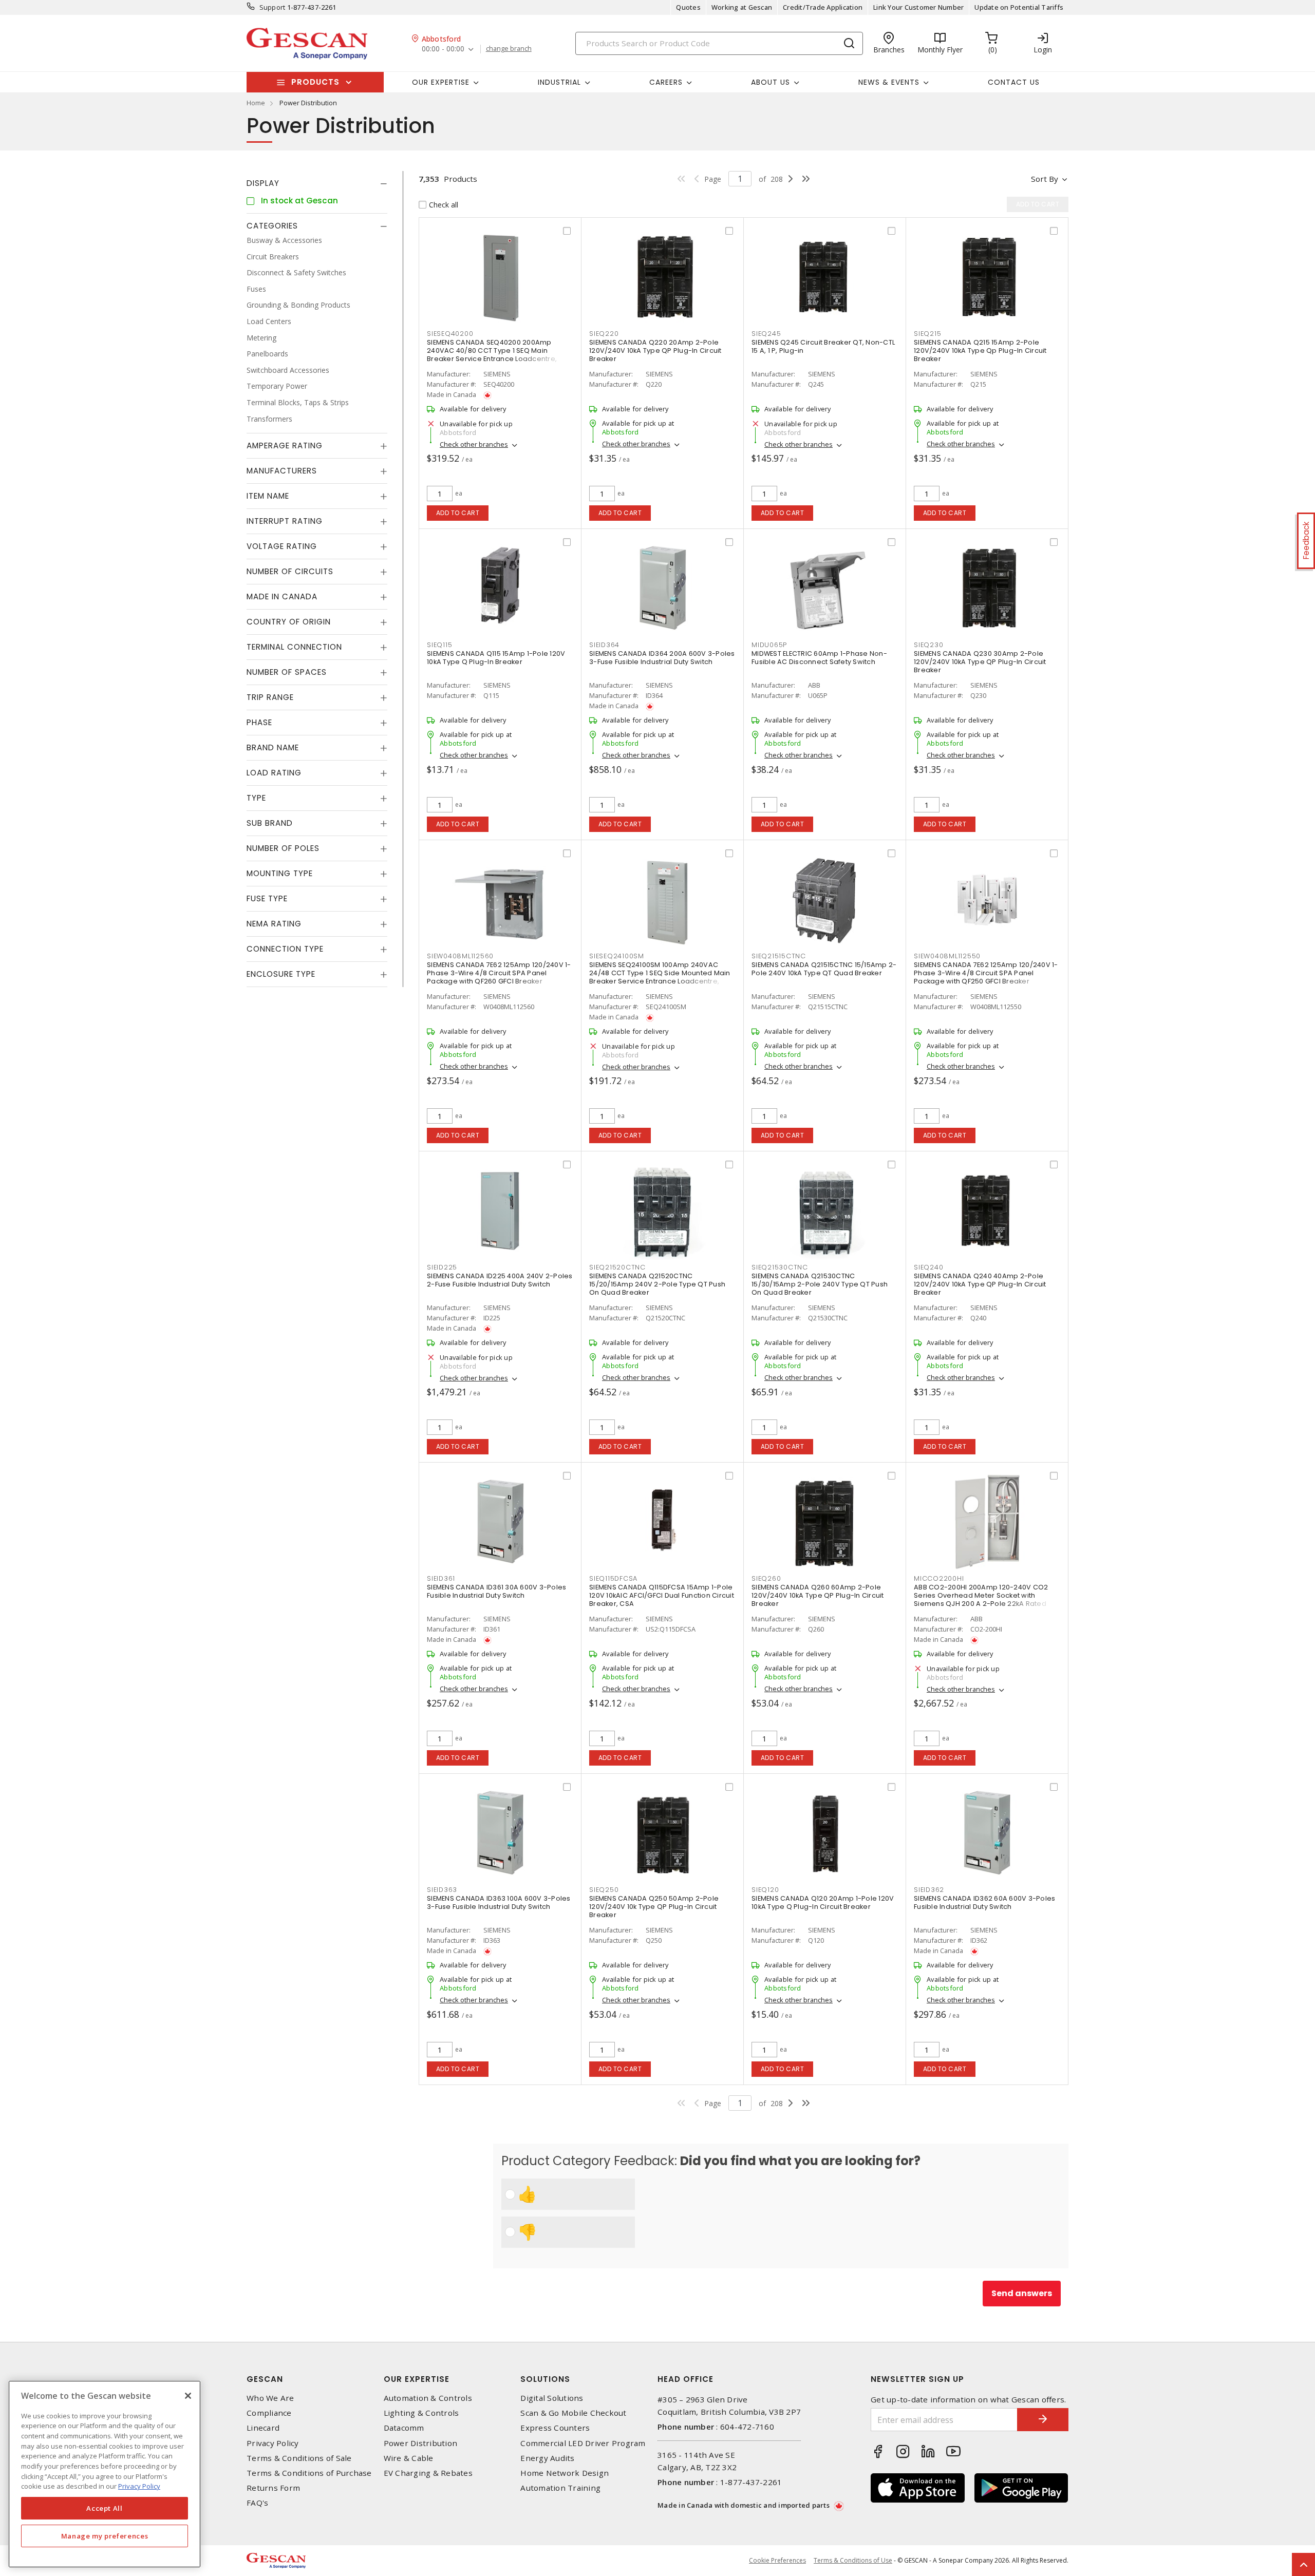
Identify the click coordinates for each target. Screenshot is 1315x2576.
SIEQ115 (439, 645)
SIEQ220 (604, 334)
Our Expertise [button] (441, 82)
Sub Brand (270, 823)
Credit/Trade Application (823, 7)
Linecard (263, 2428)
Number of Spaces (287, 672)
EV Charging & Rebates (428, 2473)
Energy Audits (547, 2458)
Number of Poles (283, 848)
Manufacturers (282, 471)
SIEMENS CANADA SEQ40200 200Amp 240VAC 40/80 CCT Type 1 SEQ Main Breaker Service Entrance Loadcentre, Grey (492, 355)
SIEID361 (441, 1578)
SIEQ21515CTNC (779, 956)
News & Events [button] (889, 82)
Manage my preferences (105, 2536)
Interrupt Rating (285, 521)
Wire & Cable (409, 2458)
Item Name (268, 496)
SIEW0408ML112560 (460, 956)
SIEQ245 (766, 334)
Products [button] (315, 82)
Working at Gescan (742, 7)
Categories (272, 226)
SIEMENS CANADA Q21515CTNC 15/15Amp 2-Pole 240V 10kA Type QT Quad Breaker (824, 969)
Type (256, 798)
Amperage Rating (285, 446)
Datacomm (404, 2428)
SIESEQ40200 (450, 334)
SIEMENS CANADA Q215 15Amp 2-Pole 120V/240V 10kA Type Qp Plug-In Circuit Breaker (980, 351)
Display (263, 183)
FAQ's (257, 2503)
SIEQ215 (927, 334)
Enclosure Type (281, 974)
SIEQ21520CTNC (617, 1267)
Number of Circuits (290, 571)
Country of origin (289, 622)
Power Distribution (421, 2443)
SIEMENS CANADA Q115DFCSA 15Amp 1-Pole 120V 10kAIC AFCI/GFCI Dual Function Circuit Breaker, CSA (662, 1595)
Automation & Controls (428, 2398)
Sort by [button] (1045, 179)
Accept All (105, 2508)
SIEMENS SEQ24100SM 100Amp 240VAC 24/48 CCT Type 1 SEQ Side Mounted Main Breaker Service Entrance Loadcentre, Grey (660, 977)
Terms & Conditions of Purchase (309, 2473)
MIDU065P (769, 645)
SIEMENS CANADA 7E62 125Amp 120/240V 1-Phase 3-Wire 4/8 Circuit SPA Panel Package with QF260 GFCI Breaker (499, 973)
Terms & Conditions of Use (853, 2560)
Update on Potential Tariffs (1019, 7)
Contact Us (1014, 82)
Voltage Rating (282, 546)
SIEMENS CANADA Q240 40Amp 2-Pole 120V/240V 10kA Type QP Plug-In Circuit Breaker (980, 1284)
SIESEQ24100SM (617, 956)
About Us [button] (771, 82)
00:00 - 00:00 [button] (443, 49)
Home (256, 103)
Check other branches (474, 444)
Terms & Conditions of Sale (299, 2458)
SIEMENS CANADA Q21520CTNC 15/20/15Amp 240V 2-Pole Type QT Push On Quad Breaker (657, 1284)
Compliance (269, 2413)
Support (273, 7)
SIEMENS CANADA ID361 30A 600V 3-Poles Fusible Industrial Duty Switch (496, 1591)
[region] (105, 2474)
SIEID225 (442, 1267)
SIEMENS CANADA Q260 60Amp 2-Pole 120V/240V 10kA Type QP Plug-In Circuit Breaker (818, 1595)
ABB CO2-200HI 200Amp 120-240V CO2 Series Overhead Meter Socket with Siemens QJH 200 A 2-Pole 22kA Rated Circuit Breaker (981, 1599)
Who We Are (270, 2398)
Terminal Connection (294, 647)
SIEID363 (442, 1890)
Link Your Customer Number (918, 7)
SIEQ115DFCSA (613, 1578)
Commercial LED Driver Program (583, 2443)
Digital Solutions (552, 2398)
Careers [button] (666, 82)
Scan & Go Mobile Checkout (573, 2413)
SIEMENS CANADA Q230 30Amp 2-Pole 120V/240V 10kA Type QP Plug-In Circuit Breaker (980, 662)
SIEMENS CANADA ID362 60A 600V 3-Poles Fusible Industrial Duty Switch (984, 1902)
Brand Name (273, 747)
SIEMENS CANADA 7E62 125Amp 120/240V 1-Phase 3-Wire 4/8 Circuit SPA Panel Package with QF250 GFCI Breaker (986, 973)
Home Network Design (565, 2473)
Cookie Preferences (777, 2561)
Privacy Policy (273, 2443)
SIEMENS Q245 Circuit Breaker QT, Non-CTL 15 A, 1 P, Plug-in (823, 346)
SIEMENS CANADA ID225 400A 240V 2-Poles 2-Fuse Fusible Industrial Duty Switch (500, 1280)
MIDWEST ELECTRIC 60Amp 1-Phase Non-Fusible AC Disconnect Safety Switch (819, 658)
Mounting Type (280, 873)
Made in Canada (282, 596)
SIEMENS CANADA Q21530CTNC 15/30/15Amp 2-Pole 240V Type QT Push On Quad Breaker (820, 1284)
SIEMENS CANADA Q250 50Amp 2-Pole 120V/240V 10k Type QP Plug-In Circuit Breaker (654, 1907)
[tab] (317, 183)
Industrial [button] (559, 82)
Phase (259, 722)
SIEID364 (604, 645)
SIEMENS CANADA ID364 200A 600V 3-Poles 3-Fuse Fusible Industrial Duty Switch (662, 658)
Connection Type (285, 949)
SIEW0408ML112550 (947, 956)
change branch (509, 49)
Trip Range (270, 697)
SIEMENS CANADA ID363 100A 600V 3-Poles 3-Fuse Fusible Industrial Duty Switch (499, 1902)
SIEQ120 (765, 1890)
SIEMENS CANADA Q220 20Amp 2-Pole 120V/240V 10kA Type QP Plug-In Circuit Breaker (655, 351)
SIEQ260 (766, 1578)
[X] (188, 2396)
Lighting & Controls (421, 2413)
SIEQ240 (928, 1267)
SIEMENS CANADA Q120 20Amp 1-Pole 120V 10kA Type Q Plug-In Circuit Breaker (823, 1902)
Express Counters (555, 2428)
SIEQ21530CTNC (780, 1267)
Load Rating (274, 773)
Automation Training (560, 2488)
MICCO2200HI (939, 1578)
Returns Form (273, 2488)
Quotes (688, 7)
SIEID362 (929, 1890)
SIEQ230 (928, 645)
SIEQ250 (604, 1890)
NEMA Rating (274, 924)
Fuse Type (267, 898)
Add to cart (458, 513)
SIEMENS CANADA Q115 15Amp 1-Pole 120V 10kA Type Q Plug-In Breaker (496, 658)
